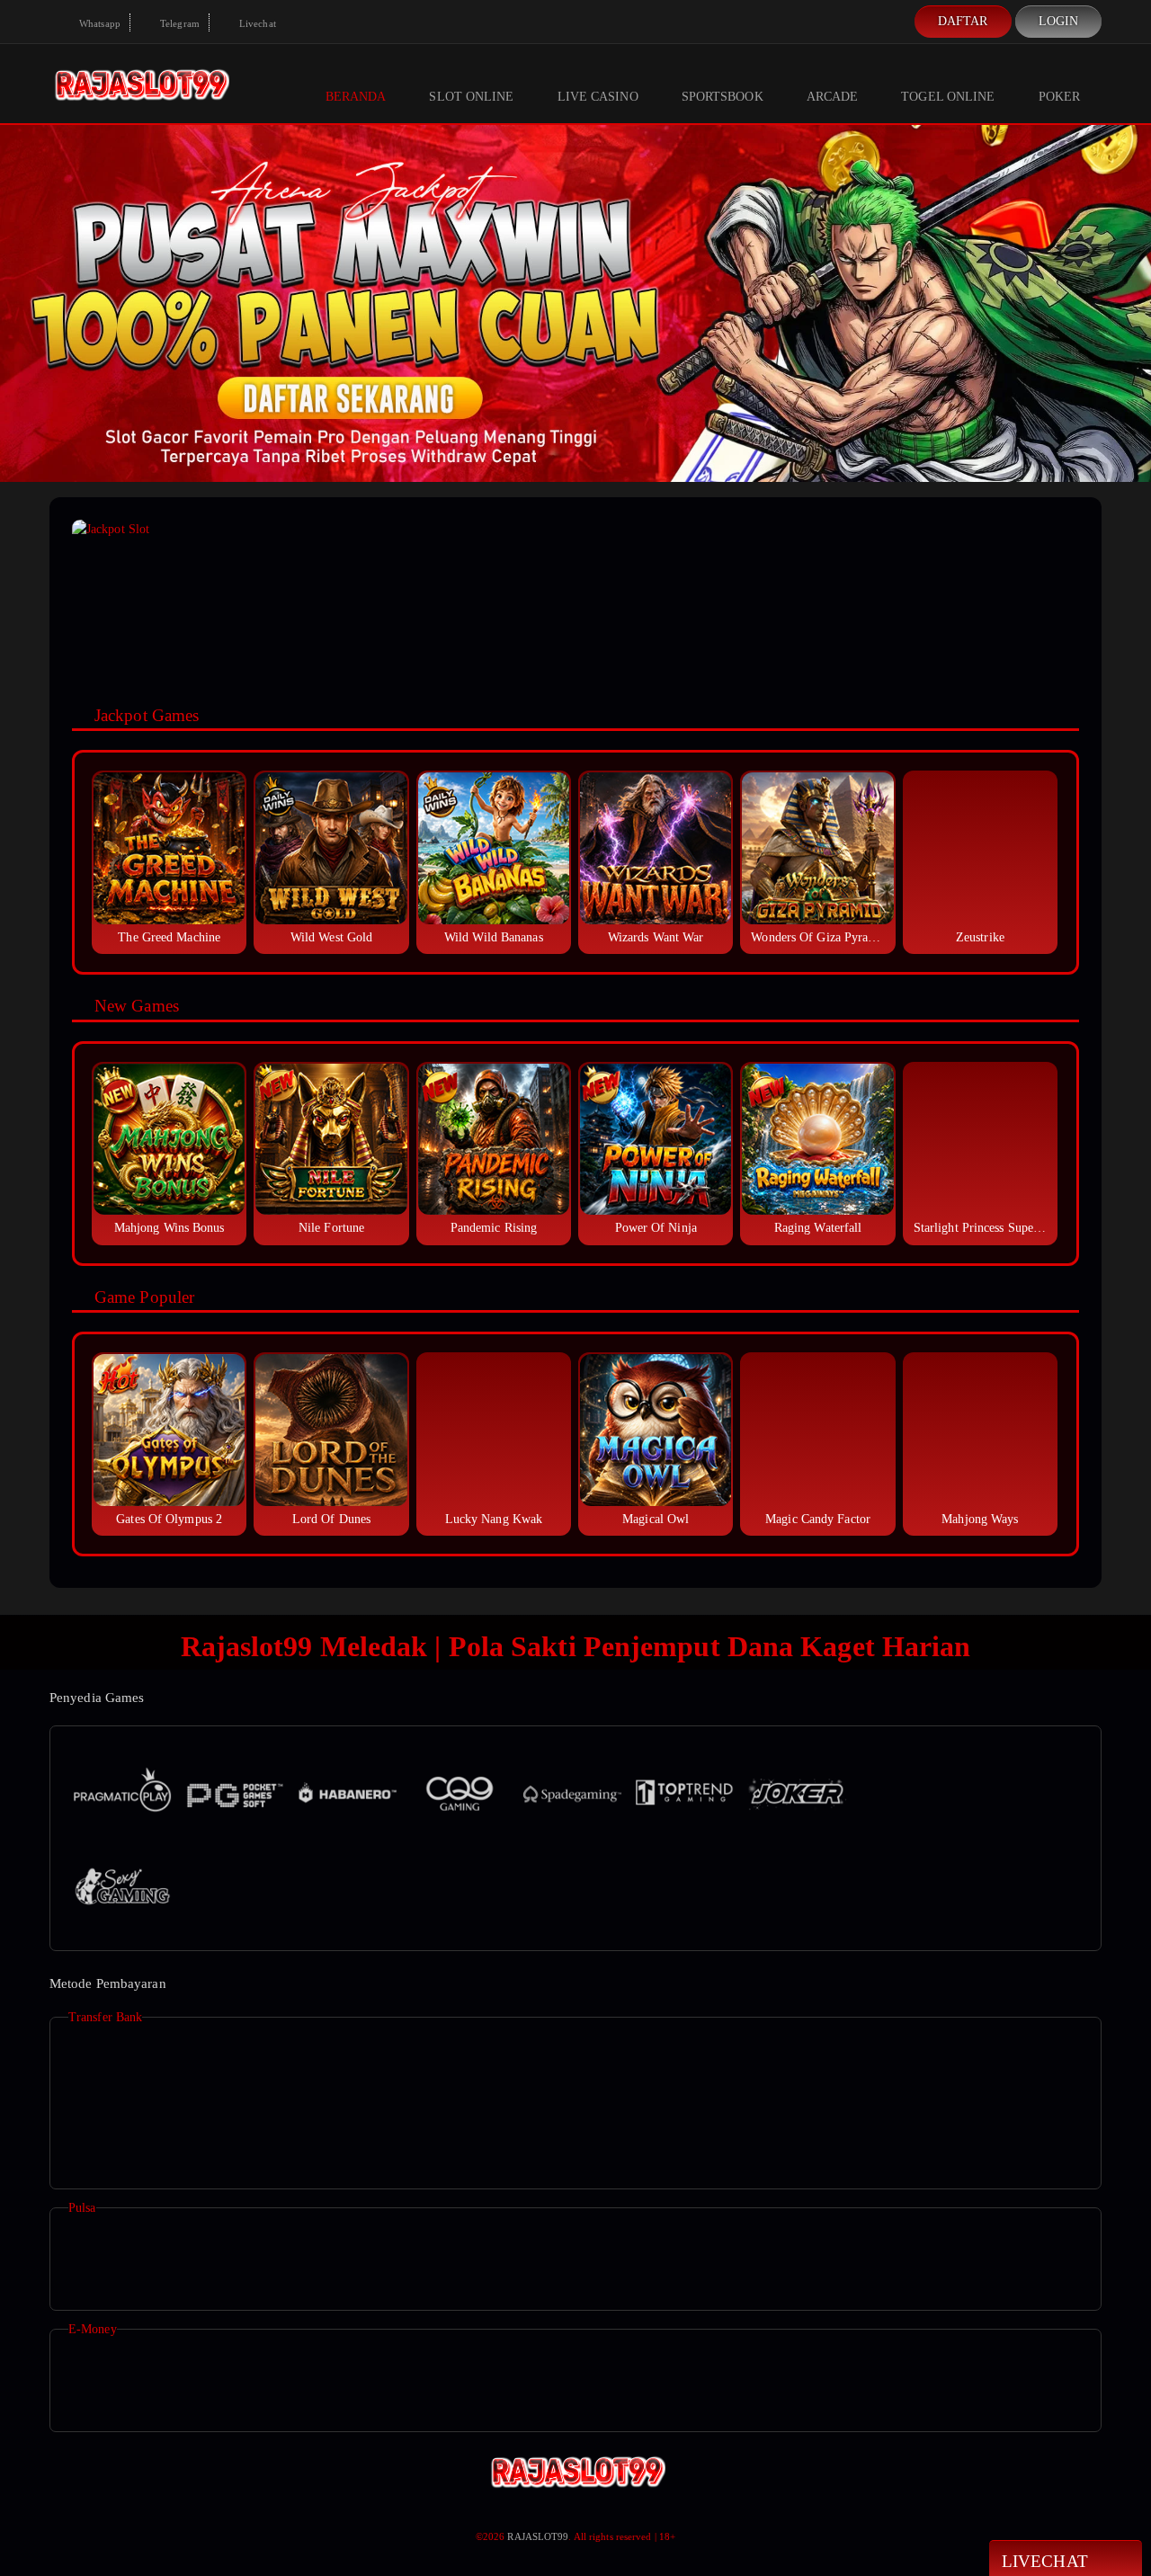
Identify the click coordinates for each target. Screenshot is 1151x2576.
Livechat (256, 23)
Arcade (833, 97)
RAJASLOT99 (538, 2536)
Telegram (178, 23)
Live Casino (598, 97)
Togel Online (948, 97)
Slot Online (471, 97)
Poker (1060, 97)
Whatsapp (98, 23)
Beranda (356, 97)
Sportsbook (723, 97)
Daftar (963, 21)
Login (1059, 21)
